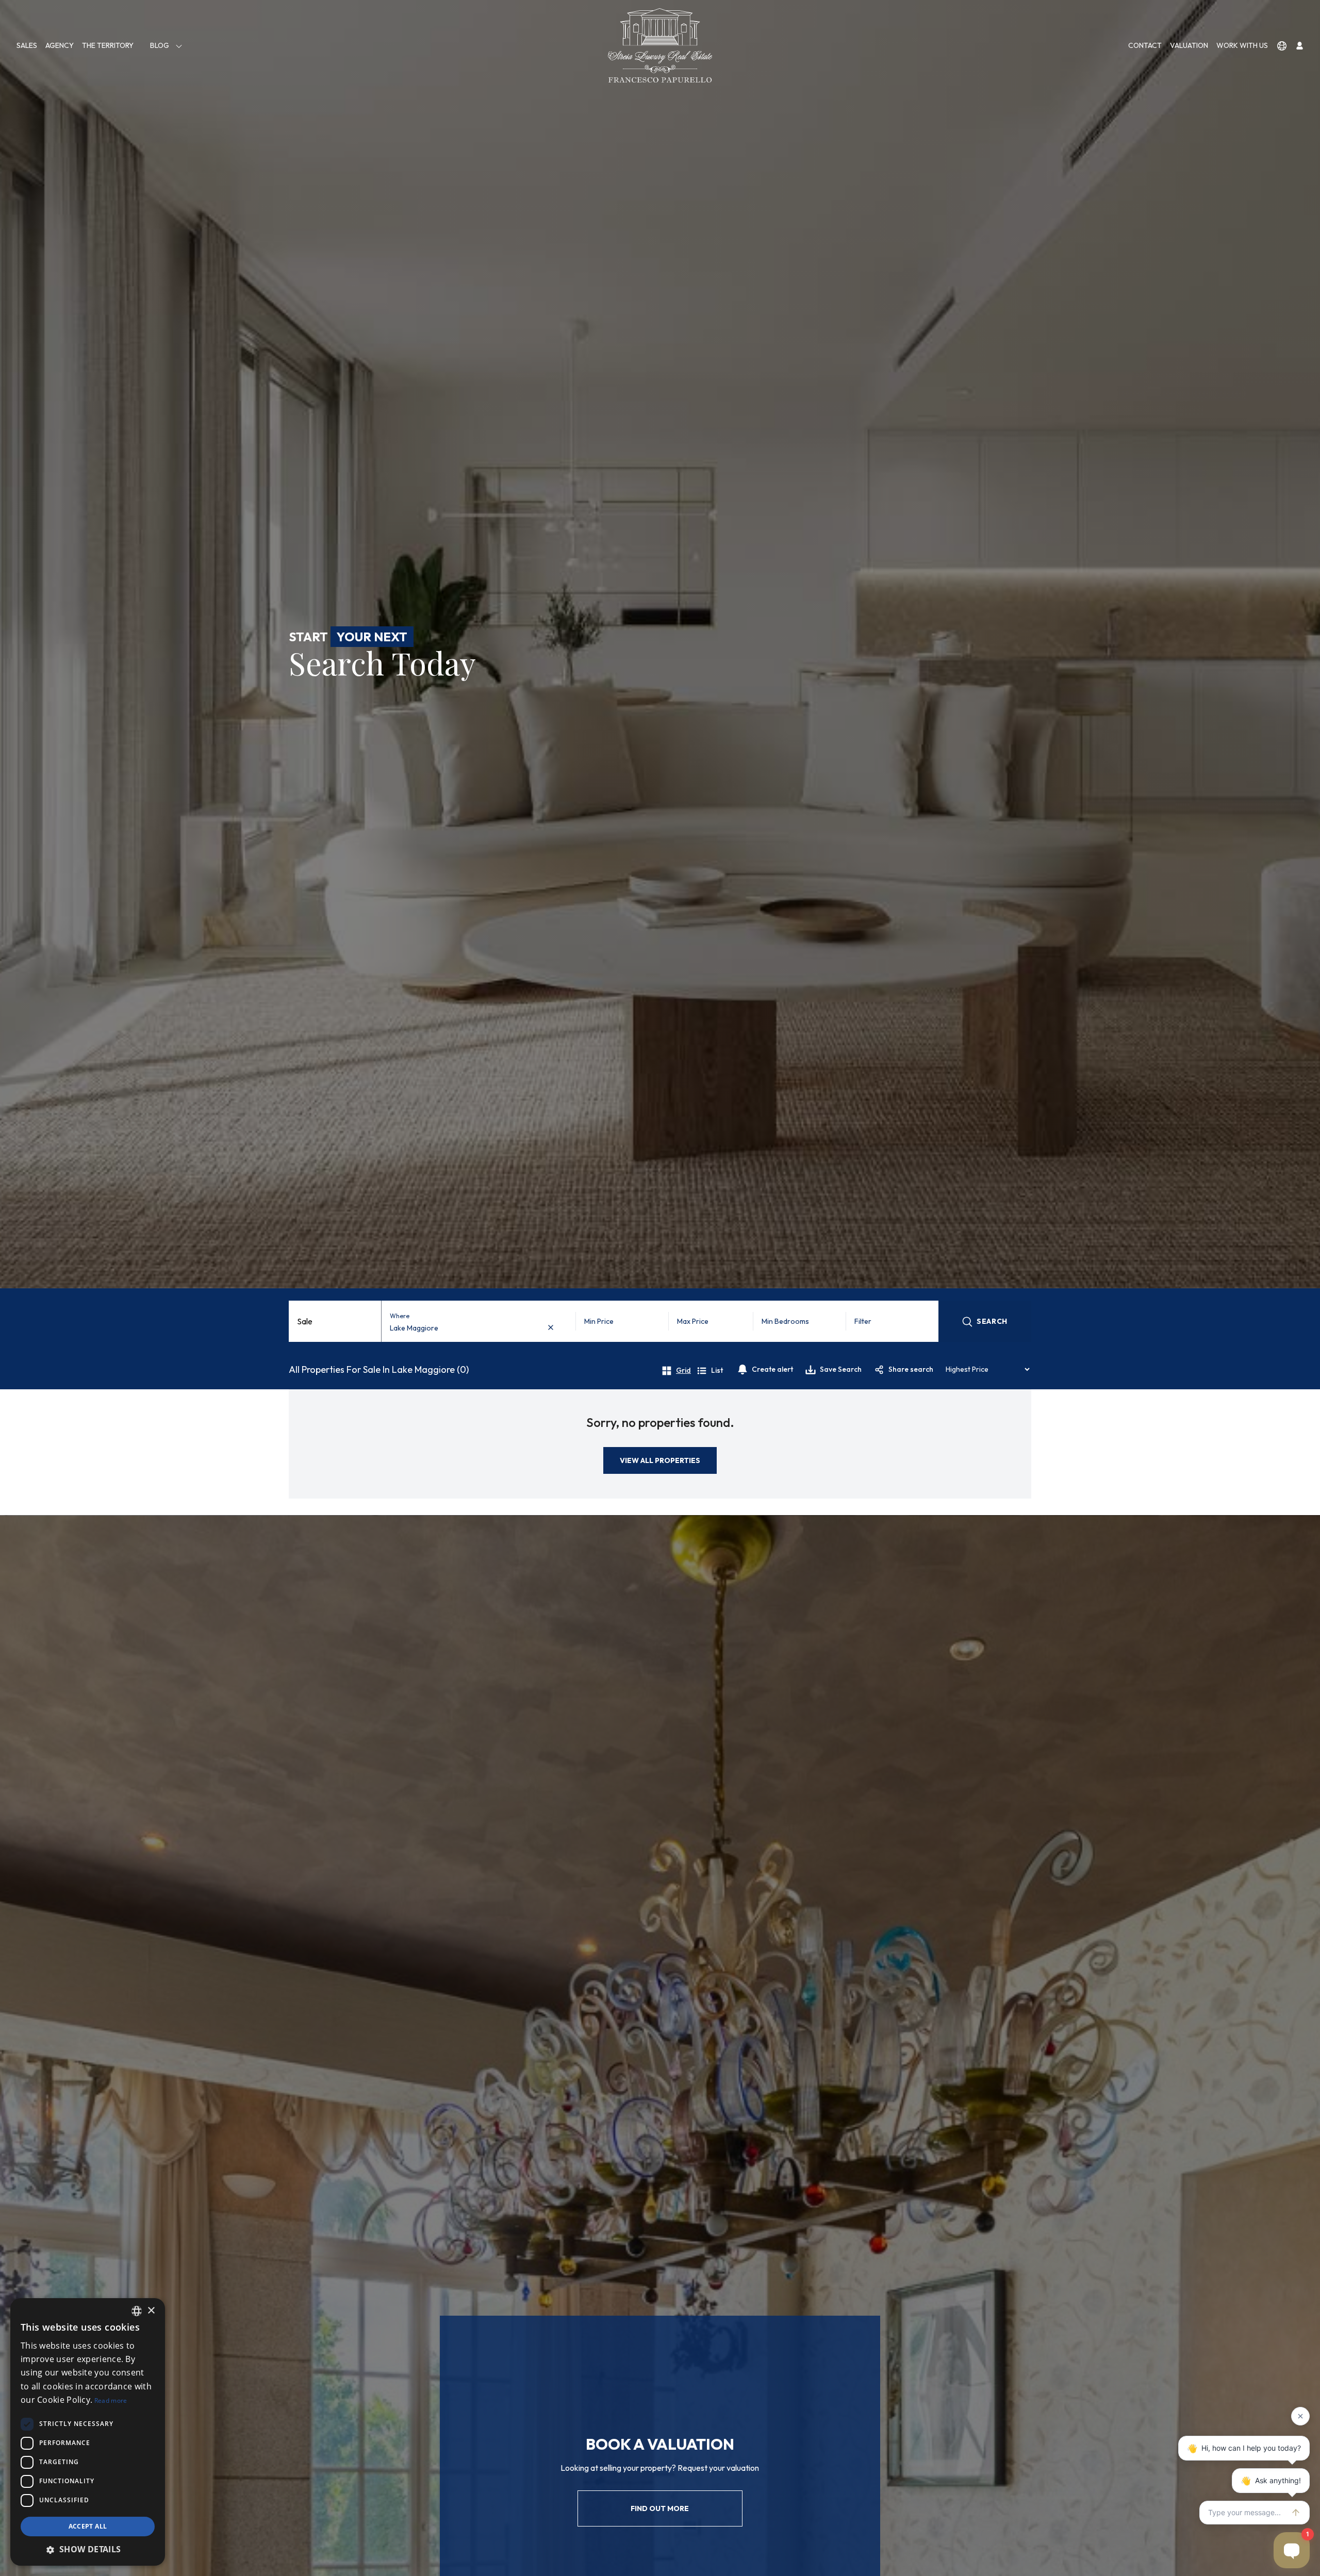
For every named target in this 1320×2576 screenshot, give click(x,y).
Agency (60, 45)
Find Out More (660, 2508)
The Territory (108, 45)
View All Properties (660, 1460)
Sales (27, 45)
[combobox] (474, 1328)
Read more (111, 2400)
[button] (88, 2549)
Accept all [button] (88, 2526)
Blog (160, 45)
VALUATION (1189, 45)
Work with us (1242, 45)
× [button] (151, 2311)
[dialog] (88, 2432)
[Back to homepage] (660, 45)
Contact (1145, 45)
